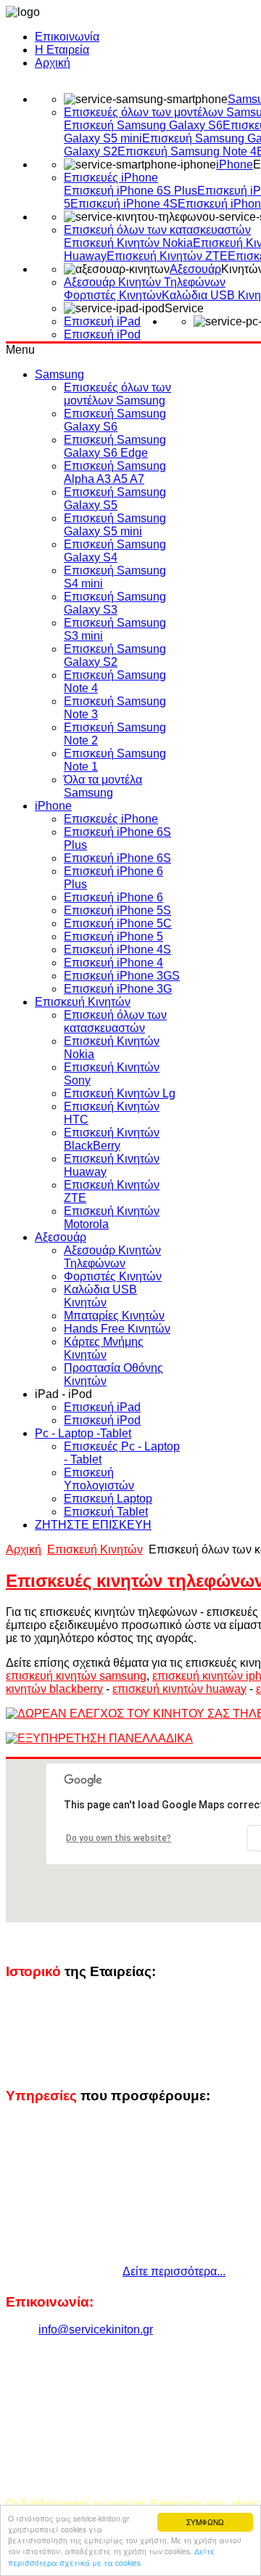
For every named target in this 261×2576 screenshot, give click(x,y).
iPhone (235, 164)
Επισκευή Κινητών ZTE (167, 256)
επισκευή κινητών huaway (179, 1689)
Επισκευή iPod (102, 334)
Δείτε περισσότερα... (174, 2271)
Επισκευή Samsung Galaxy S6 (143, 125)
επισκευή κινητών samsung (76, 1676)
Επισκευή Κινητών (95, 1549)
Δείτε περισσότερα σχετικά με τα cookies (111, 2556)
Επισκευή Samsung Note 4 (187, 151)
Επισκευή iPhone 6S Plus (130, 191)
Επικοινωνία (67, 37)
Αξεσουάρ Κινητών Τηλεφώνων (145, 282)
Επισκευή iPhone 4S (124, 204)
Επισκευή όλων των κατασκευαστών (157, 230)
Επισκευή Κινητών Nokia (128, 243)
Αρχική (53, 63)
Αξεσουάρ (195, 269)
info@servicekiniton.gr (96, 2329)
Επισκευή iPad (102, 321)
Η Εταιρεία (62, 50)
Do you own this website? (119, 1838)
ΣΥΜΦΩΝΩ (205, 2522)
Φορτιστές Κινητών (113, 295)
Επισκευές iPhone (111, 178)
